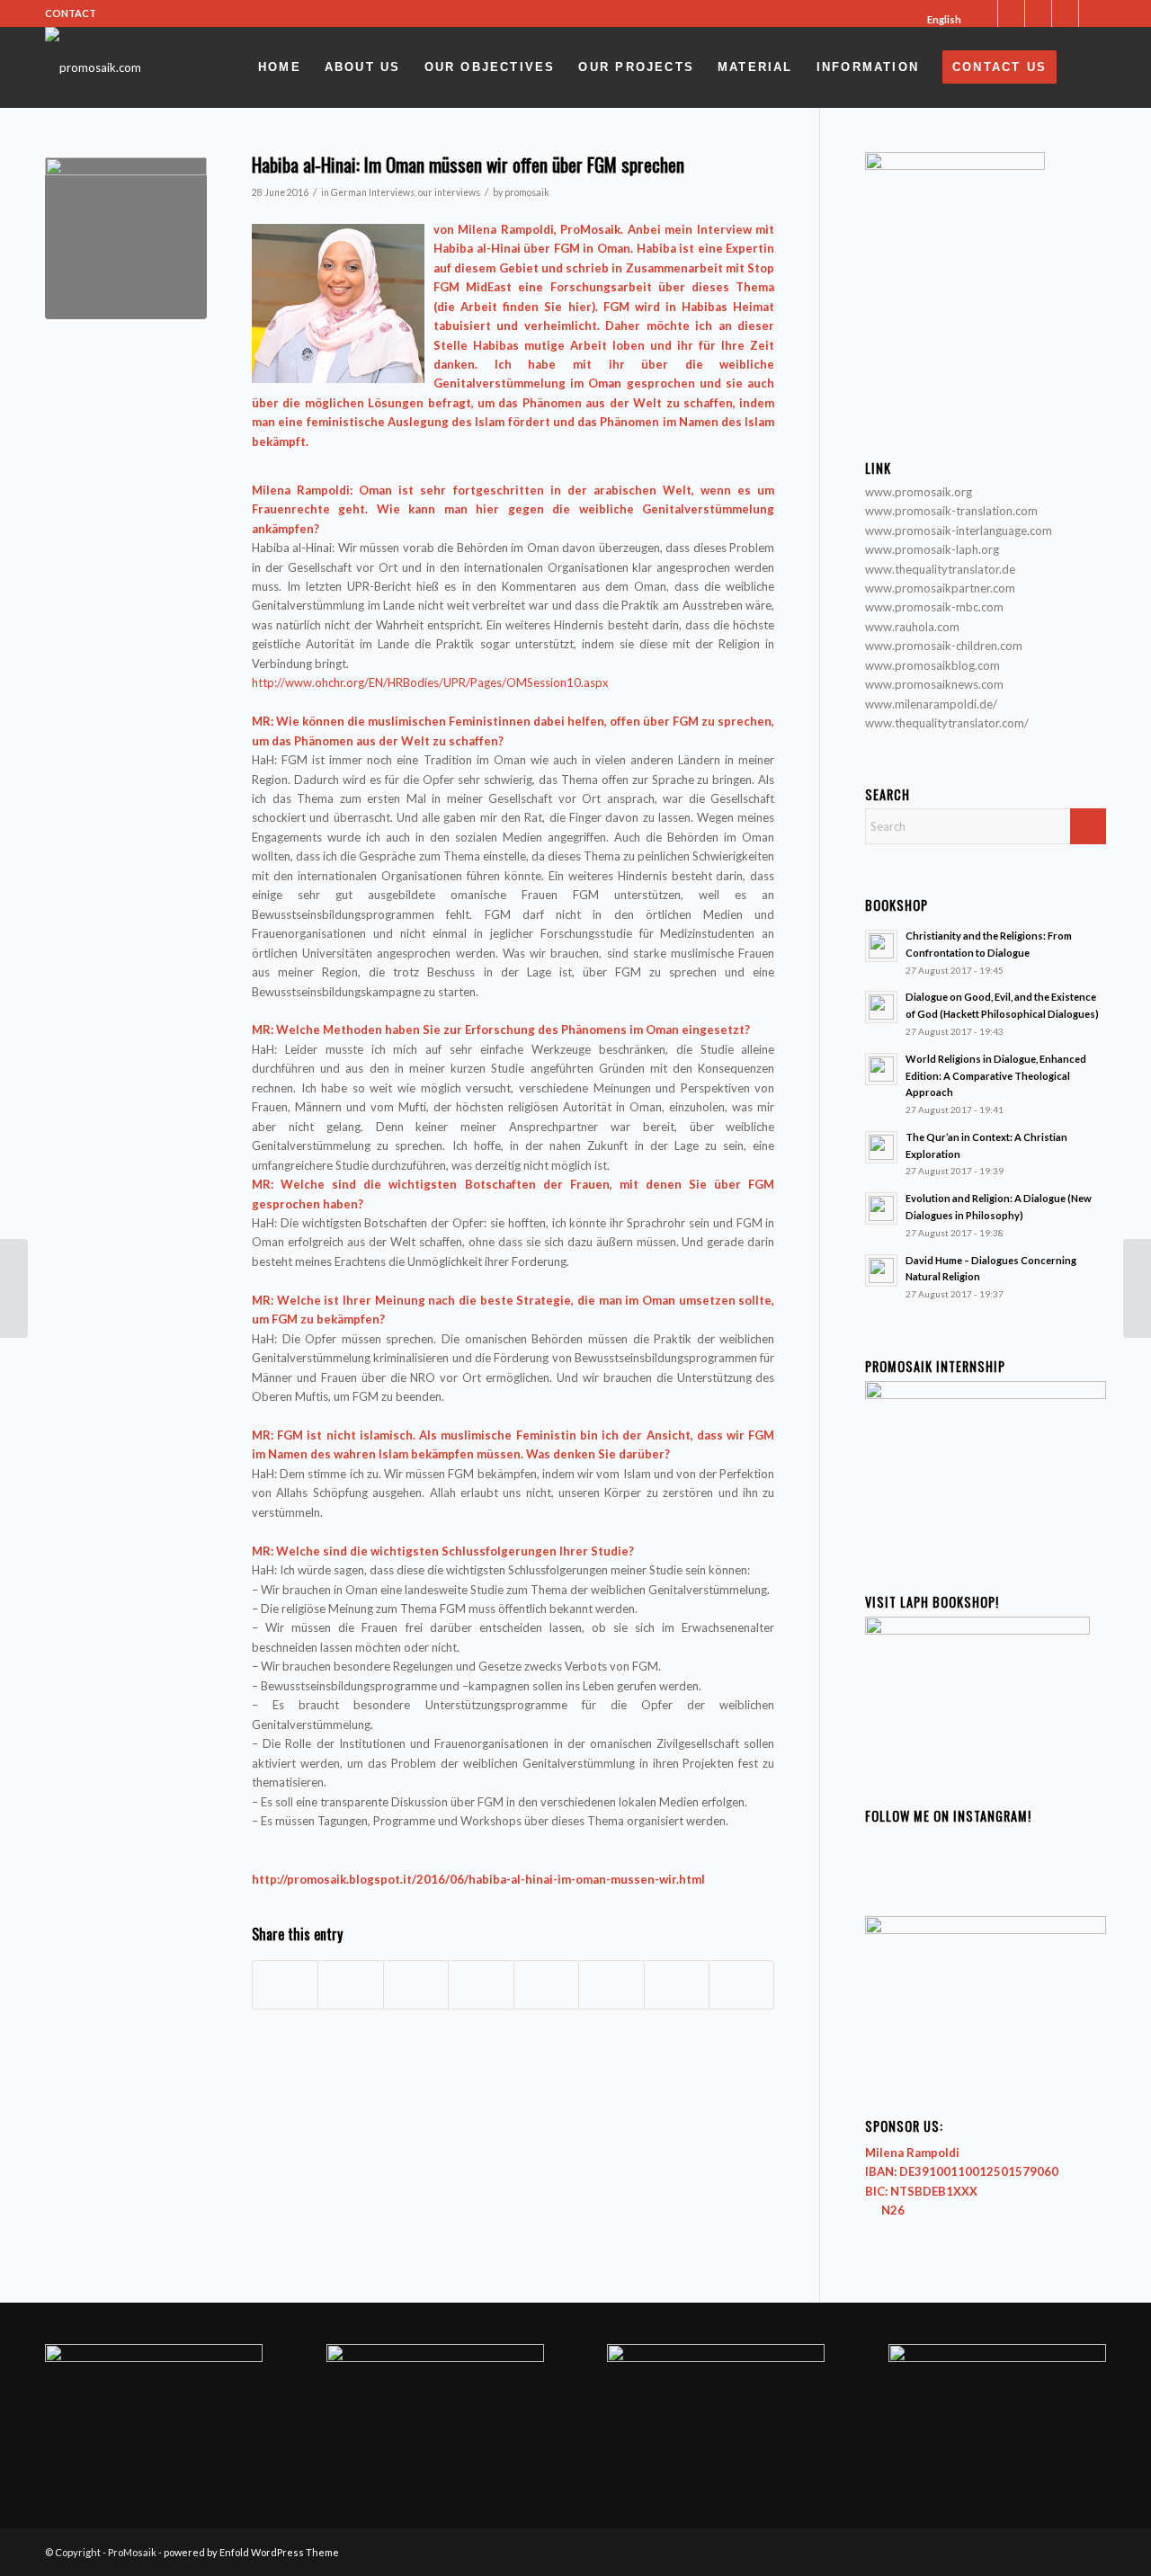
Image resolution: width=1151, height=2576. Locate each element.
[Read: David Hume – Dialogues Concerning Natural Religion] (881, 1270)
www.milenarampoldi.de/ (931, 704)
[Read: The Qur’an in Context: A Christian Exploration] (881, 1147)
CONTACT (71, 13)
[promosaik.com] (93, 67)
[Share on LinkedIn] (481, 1984)
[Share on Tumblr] (546, 1984)
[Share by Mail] (741, 1984)
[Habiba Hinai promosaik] (126, 238)
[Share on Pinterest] (416, 1984)
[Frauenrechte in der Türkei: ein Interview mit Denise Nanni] (14, 1288)
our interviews (449, 192)
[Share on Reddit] (677, 1984)
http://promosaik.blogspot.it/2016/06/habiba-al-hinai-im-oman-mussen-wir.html (478, 1879)
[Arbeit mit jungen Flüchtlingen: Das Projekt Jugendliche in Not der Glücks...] (1137, 1288)
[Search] (1087, 67)
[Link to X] (984, 13)
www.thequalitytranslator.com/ (947, 723)
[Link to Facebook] (1011, 13)
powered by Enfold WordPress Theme (251, 2552)
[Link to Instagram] (1038, 13)
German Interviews (373, 192)
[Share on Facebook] (285, 1984)
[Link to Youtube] (1065, 13)
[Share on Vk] (611, 1984)
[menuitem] (938, 20)
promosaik (527, 192)
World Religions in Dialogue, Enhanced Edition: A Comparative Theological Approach (996, 1076)
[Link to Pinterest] (1093, 13)
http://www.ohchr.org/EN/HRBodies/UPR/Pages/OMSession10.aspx (430, 682)
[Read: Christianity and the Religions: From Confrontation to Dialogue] (881, 946)
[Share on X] (350, 1984)
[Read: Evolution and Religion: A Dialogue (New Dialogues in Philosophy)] (881, 1208)
